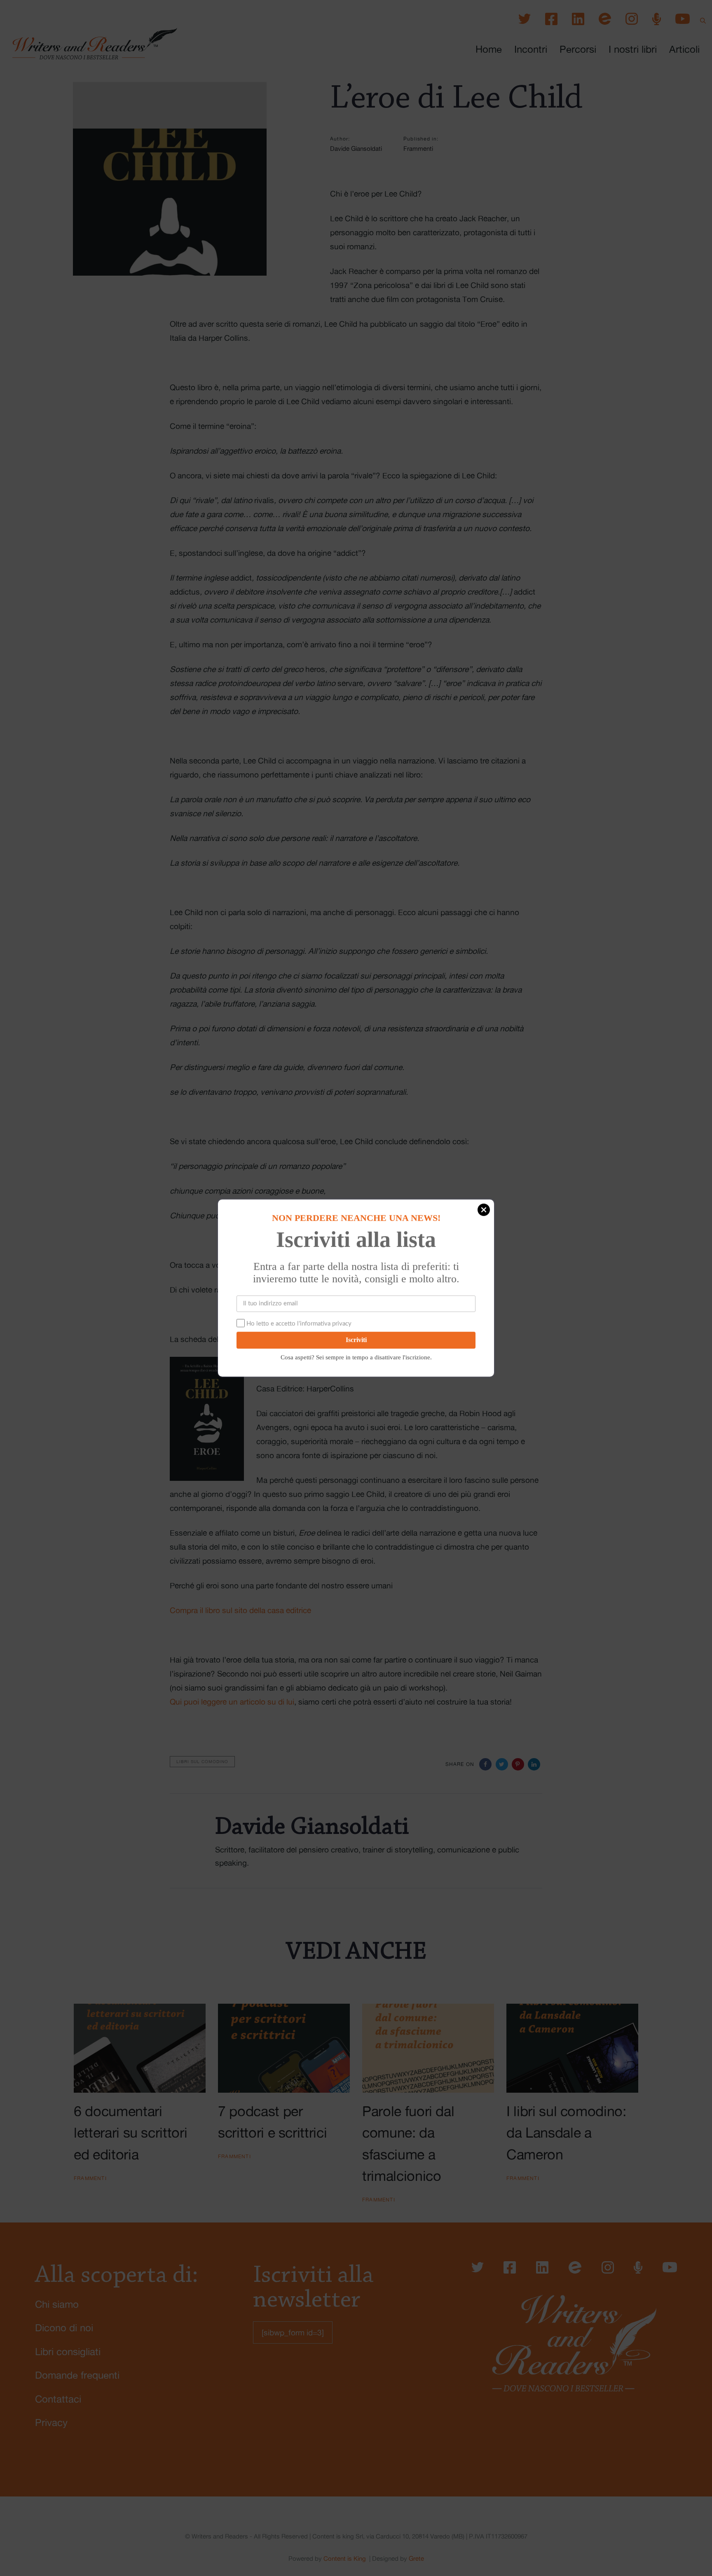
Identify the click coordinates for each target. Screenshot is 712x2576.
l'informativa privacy (324, 1324)
